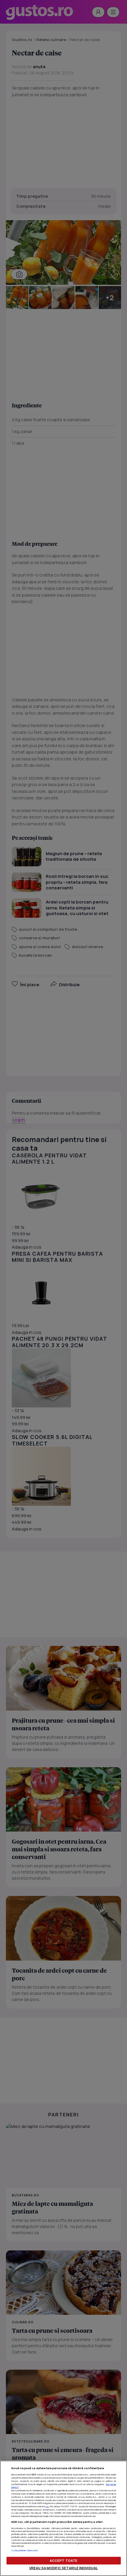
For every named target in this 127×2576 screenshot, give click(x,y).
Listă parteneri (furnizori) (25, 2550)
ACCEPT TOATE (63, 2561)
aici (47, 2506)
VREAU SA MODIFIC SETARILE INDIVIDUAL (63, 2568)
